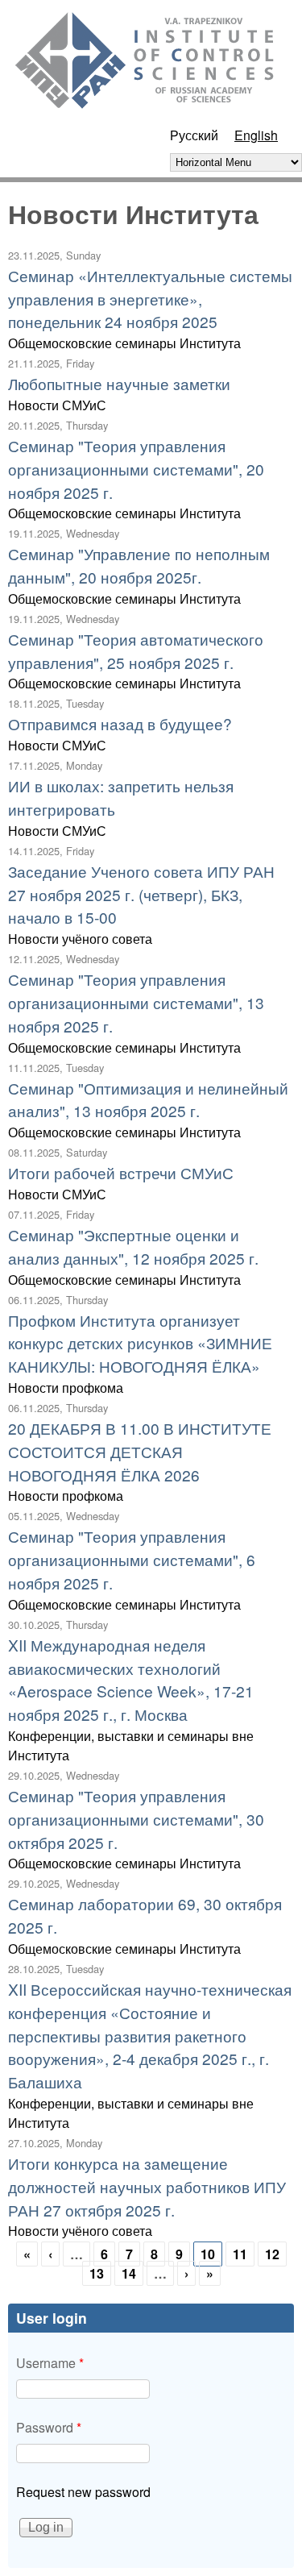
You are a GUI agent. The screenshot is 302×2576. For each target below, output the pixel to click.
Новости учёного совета (80, 939)
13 (97, 2273)
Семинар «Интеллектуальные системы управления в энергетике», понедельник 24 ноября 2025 (150, 299)
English (256, 135)
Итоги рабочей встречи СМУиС (121, 1172)
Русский (194, 135)
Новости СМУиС (57, 405)
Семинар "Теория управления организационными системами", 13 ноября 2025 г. (136, 1002)
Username (50, 2363)
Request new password (83, 2492)
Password (49, 2427)
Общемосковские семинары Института (124, 343)
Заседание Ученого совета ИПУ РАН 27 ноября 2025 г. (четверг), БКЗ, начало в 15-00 (141, 894)
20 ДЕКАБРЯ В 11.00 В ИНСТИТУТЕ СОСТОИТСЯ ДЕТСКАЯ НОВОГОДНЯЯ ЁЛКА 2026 (140, 1451)
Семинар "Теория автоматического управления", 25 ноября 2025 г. (136, 650)
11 (240, 2254)
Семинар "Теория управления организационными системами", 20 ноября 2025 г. (136, 469)
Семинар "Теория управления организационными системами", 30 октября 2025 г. (136, 1819)
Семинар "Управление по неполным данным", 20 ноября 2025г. (139, 565)
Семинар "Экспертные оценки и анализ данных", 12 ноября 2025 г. (133, 1246)
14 (129, 2273)
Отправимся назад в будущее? (120, 723)
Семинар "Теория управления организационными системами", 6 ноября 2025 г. (132, 1559)
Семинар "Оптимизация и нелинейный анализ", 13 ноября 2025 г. (148, 1099)
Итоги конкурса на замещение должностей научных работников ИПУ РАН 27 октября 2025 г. (147, 2186)
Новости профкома (66, 1388)
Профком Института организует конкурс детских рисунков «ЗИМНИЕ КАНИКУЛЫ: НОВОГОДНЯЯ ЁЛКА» (140, 1343)
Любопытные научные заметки (119, 383)
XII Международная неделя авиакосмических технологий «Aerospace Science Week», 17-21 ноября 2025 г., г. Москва (131, 1679)
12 (272, 2254)
